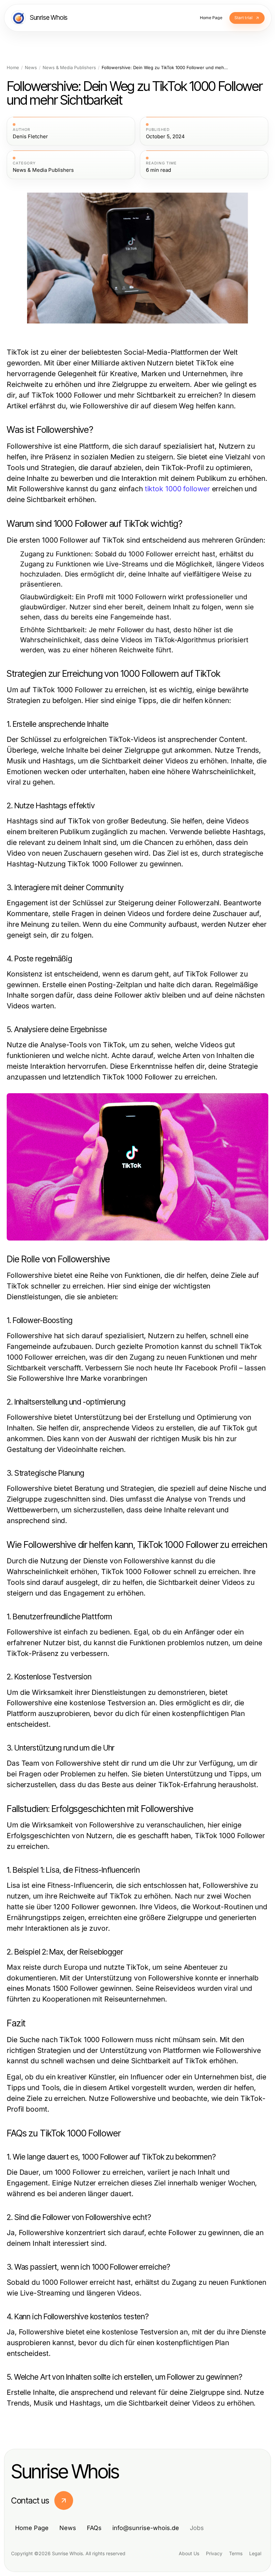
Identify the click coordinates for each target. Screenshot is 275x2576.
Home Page (32, 2528)
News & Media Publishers (69, 68)
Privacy (214, 2553)
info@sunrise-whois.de (146, 2528)
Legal (255, 2553)
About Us (189, 2553)
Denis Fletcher (30, 137)
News (31, 68)
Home (13, 68)
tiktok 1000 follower (177, 489)
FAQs (94, 2528)
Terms (236, 2553)
